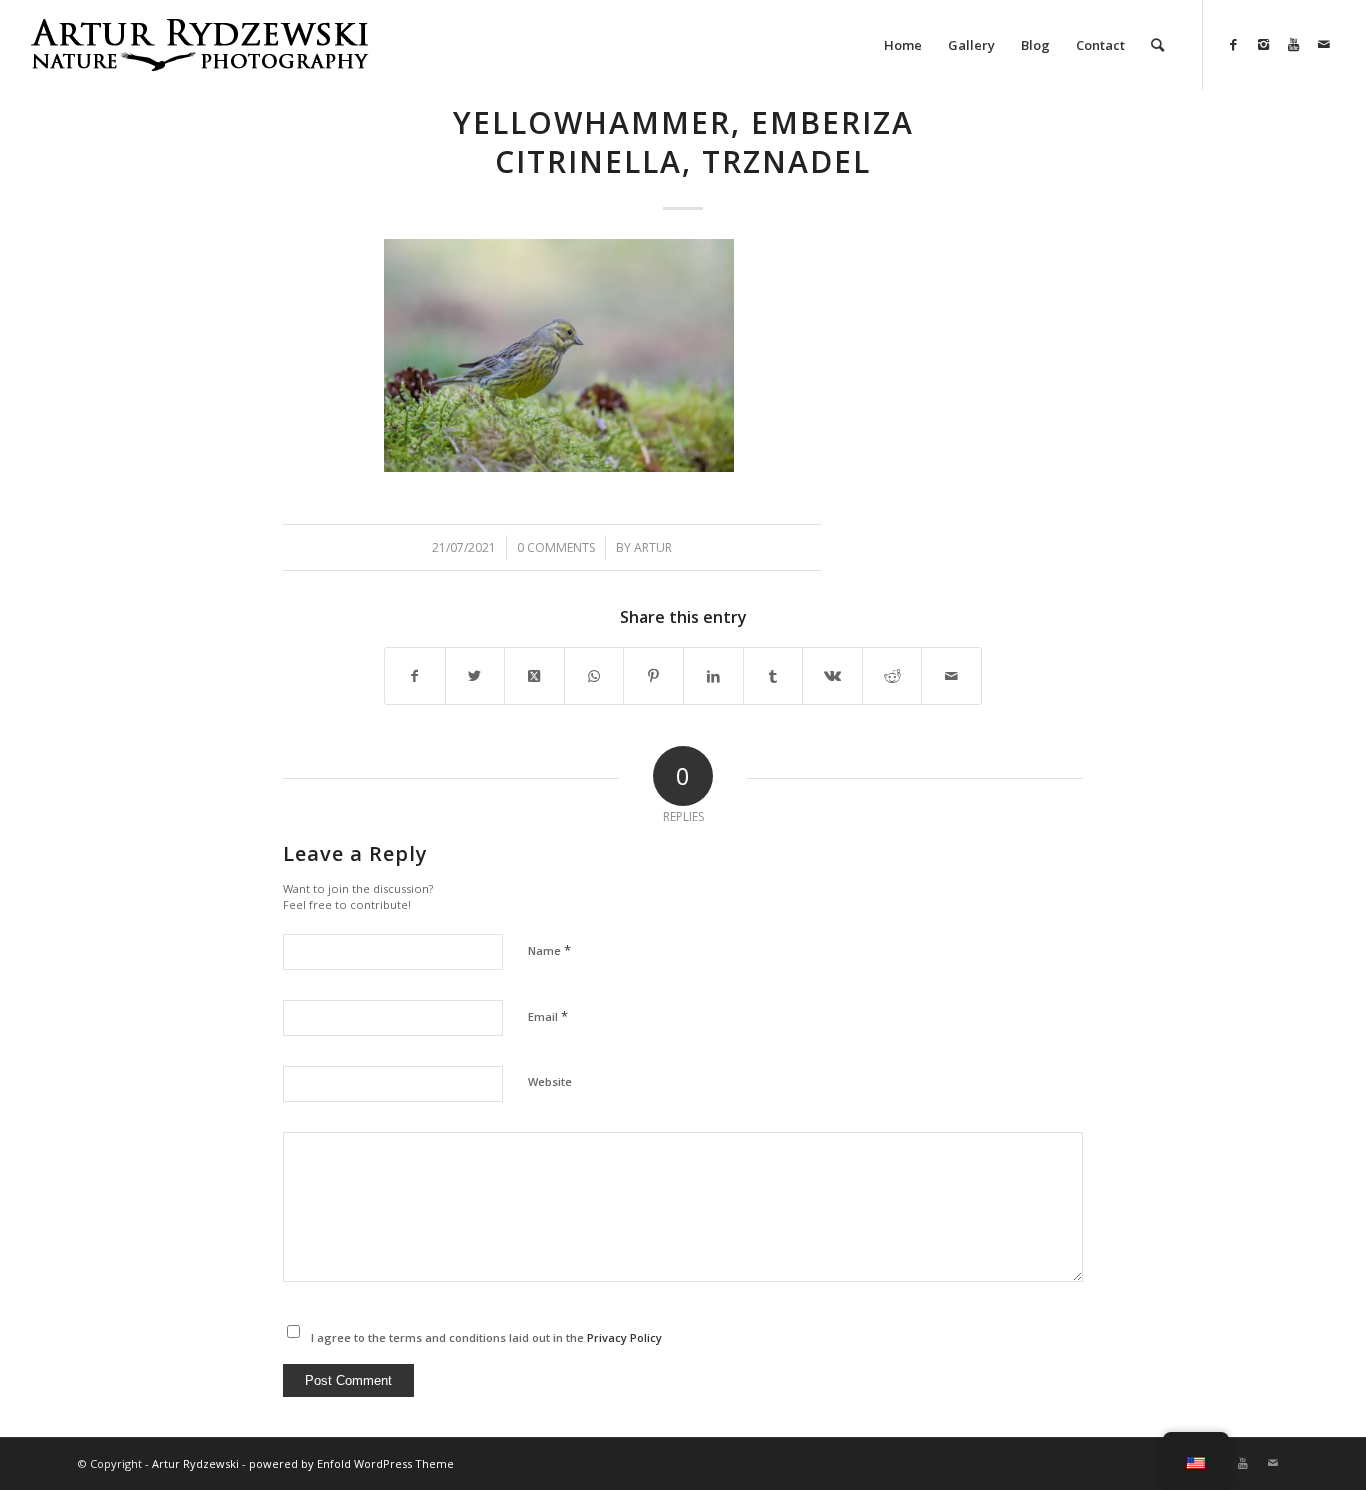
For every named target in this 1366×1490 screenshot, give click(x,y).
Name (549, 950)
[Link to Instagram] (1264, 44)
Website (550, 1081)
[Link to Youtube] (1294, 44)
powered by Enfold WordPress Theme (351, 1463)
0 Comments (556, 547)
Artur (653, 547)
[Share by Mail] (951, 676)
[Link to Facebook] (1234, 44)
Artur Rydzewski (195, 1463)
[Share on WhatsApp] (594, 676)
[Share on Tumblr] (773, 676)
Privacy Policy (624, 1337)
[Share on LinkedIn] (713, 676)
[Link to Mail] (1324, 44)
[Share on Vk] (832, 676)
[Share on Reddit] (892, 676)
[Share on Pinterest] (653, 676)
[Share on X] (475, 676)
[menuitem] (903, 45)
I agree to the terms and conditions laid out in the (486, 1337)
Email (548, 1016)
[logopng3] (199, 60)
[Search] (1157, 45)
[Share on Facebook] (415, 676)
